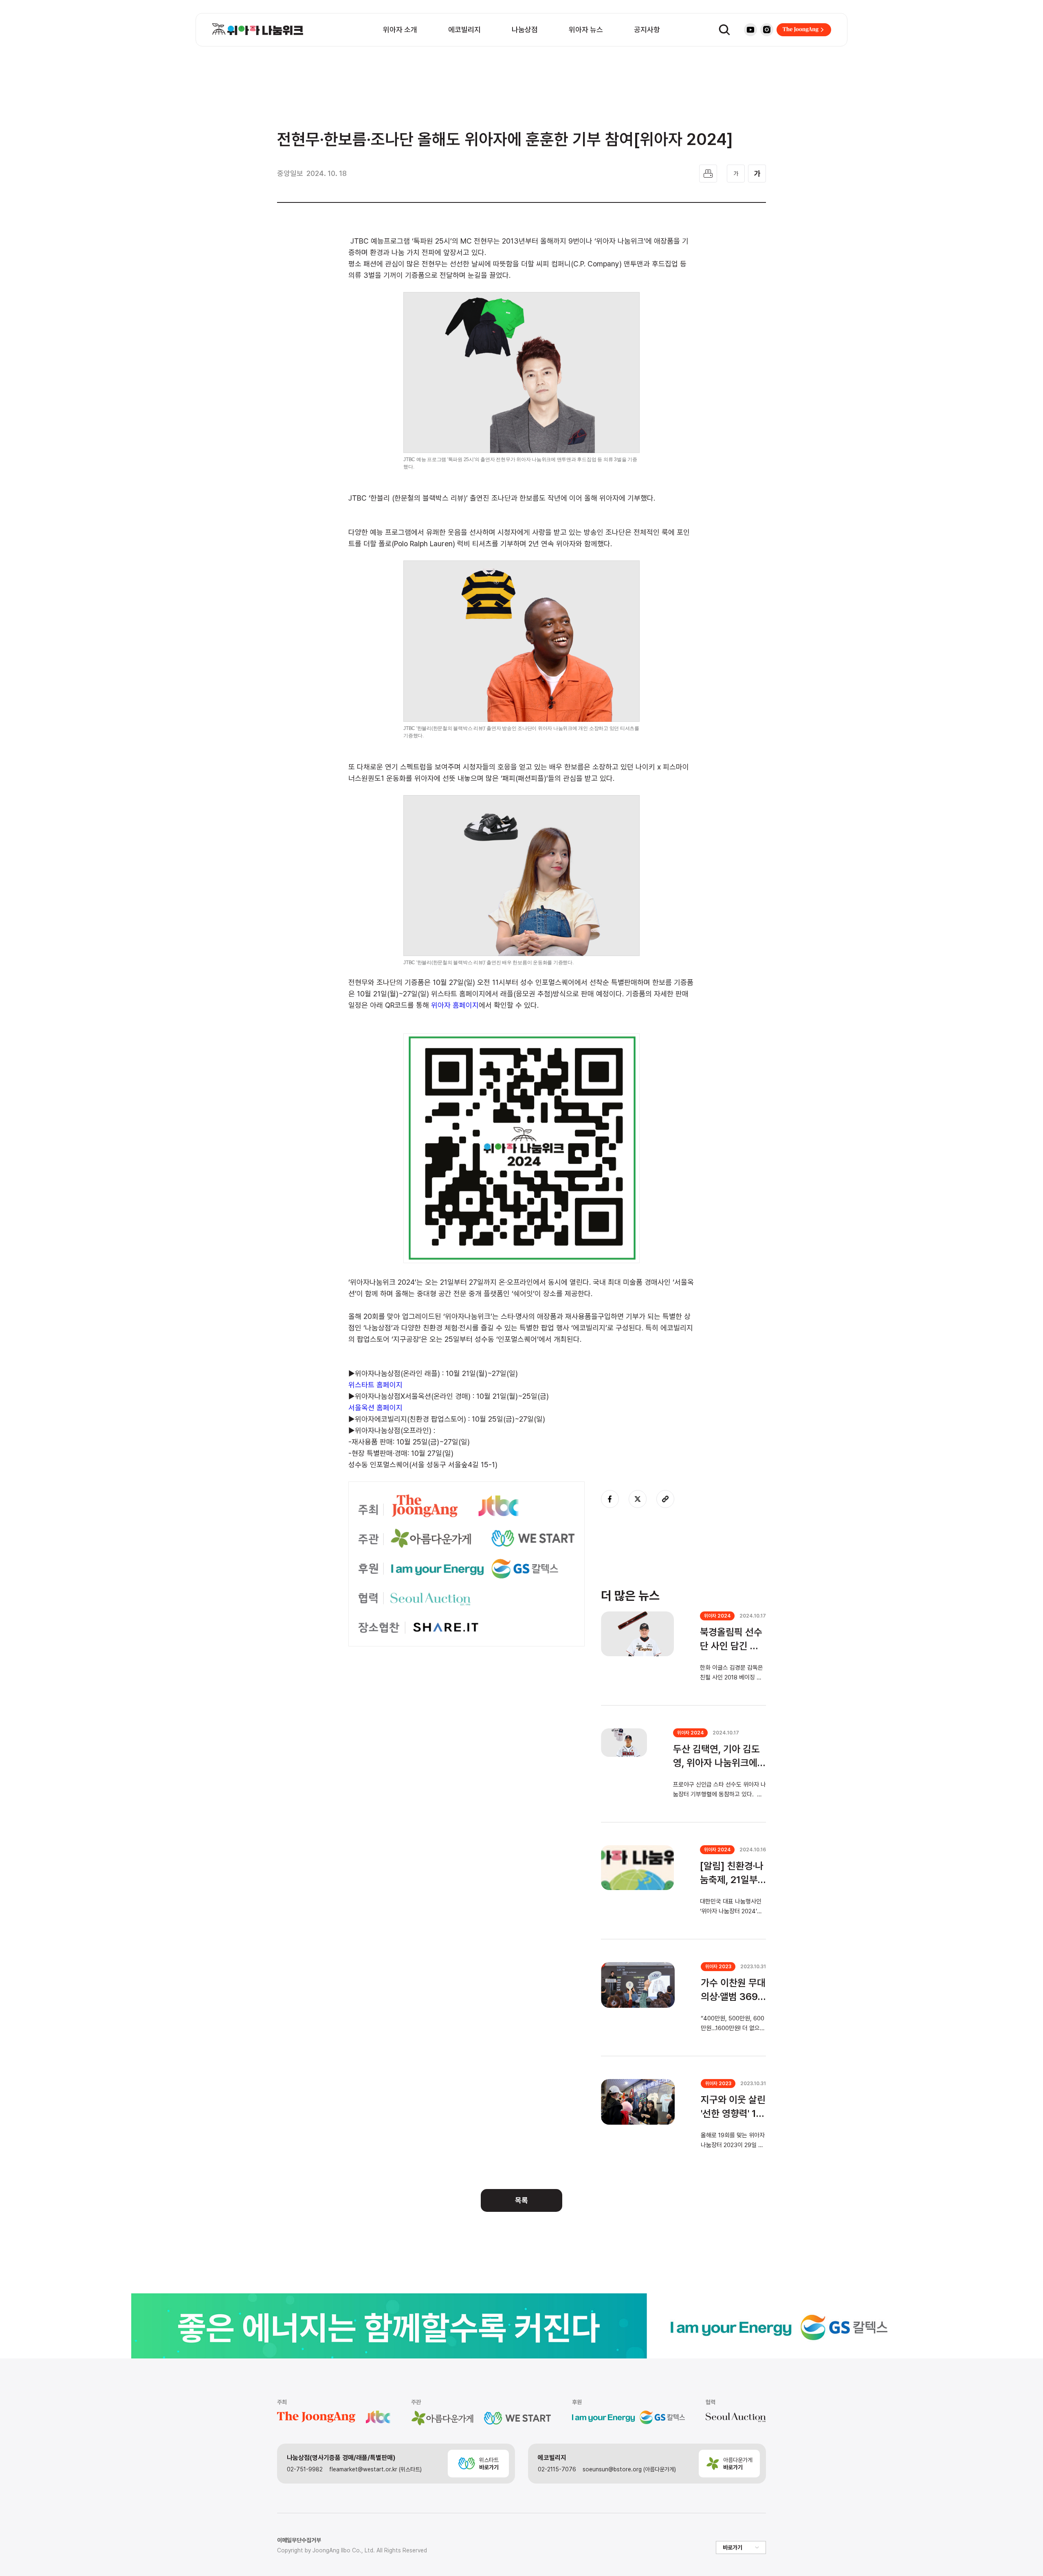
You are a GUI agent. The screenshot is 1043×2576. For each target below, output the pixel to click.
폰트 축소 (736, 174)
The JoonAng (804, 30)
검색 (724, 30)
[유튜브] (750, 30)
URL (665, 1499)
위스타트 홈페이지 (375, 1385)
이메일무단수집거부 (299, 2540)
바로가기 (733, 2547)
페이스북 (610, 1499)
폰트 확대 (757, 174)
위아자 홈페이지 (455, 1005)
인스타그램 (767, 30)
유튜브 (750, 30)
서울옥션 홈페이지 (375, 1408)
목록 (521, 2200)
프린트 (708, 174)
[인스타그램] (767, 30)
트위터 (638, 1499)
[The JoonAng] (804, 30)
